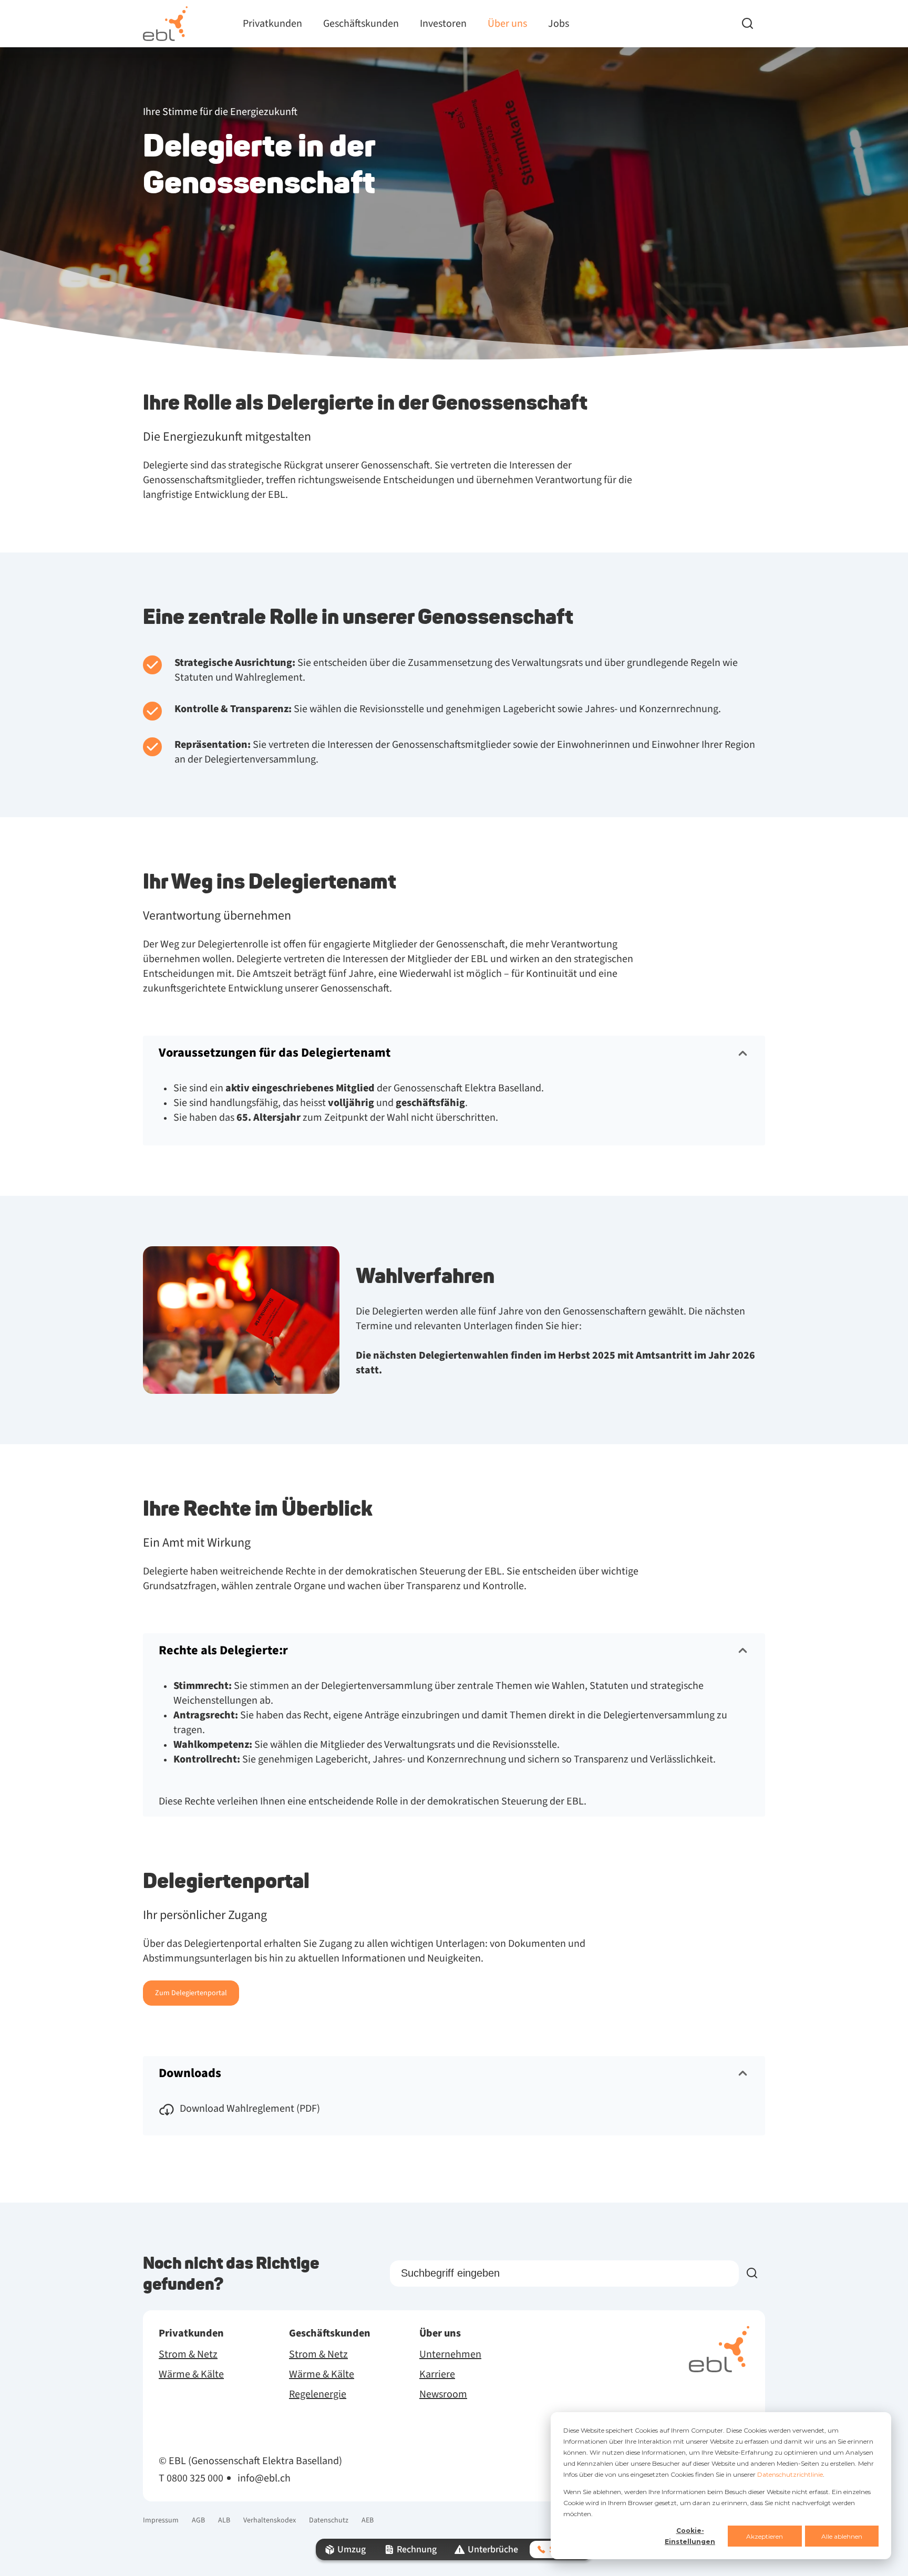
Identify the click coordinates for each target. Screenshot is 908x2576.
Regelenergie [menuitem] (318, 2394)
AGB (198, 2520)
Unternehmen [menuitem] (450, 2354)
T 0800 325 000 (191, 2478)
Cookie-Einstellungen (690, 2536)
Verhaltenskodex (270, 2520)
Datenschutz (329, 2520)
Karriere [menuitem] (437, 2374)
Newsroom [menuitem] (443, 2394)
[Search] (754, 24)
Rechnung (417, 2549)
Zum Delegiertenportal (191, 1993)
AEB (368, 2520)
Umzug (352, 2549)
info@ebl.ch (264, 2478)
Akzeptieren (765, 2536)
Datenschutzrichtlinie (790, 2474)
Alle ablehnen (842, 2536)
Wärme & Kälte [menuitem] (191, 2374)
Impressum (161, 2520)
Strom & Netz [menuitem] (188, 2354)
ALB (224, 2520)
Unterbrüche (493, 2549)
